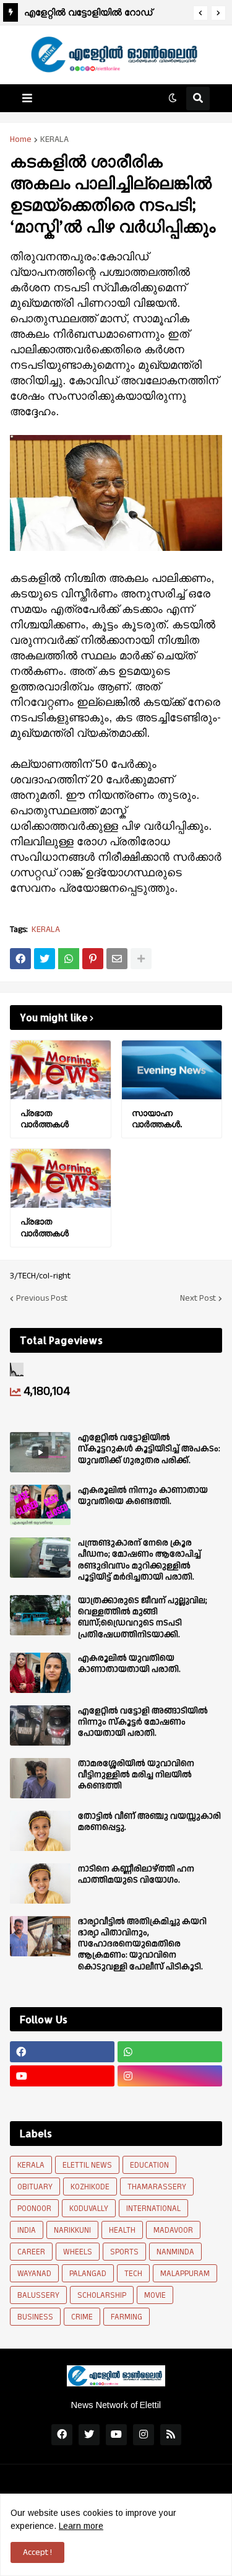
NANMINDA (175, 2252)
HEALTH (122, 2230)
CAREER (31, 2252)
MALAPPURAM (185, 2274)
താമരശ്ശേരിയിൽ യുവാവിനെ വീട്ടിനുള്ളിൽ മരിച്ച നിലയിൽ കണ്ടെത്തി (136, 1775)
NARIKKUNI (72, 2230)
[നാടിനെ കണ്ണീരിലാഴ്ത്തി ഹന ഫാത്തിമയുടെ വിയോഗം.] (40, 1884)
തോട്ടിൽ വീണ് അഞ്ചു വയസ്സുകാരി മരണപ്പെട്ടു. (149, 1822)
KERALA (54, 139)
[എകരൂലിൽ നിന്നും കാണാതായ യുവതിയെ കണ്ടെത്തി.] (40, 1505)
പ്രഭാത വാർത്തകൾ (75, 12)
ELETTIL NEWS (87, 2165)
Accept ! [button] (37, 2552)
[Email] (117, 959)
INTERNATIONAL (153, 2209)
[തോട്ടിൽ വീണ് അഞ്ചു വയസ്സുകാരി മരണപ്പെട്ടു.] (40, 1831)
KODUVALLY (89, 2209)
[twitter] (89, 2435)
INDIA (27, 2230)
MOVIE (155, 2295)
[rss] (171, 2435)
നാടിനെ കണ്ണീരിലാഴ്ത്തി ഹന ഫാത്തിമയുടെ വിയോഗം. (136, 1875)
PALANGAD (88, 2274)
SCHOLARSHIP (102, 2295)
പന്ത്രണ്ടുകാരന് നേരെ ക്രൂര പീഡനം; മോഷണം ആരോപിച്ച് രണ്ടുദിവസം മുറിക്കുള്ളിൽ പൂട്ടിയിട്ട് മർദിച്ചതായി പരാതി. (140, 1560)
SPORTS (124, 2252)
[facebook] (62, 2052)
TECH (133, 2274)
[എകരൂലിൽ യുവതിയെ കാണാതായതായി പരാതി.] (40, 1673)
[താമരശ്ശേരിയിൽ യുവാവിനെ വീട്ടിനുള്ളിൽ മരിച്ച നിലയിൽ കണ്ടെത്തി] (40, 1778)
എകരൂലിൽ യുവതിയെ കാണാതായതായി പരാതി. (129, 1664)
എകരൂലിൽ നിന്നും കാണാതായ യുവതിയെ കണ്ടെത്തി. (143, 1496)
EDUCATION (149, 2165)
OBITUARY (35, 2187)
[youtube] (62, 2076)
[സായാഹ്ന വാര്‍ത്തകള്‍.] (172, 1070)
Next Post (198, 1298)
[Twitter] (45, 959)
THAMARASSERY (157, 2187)
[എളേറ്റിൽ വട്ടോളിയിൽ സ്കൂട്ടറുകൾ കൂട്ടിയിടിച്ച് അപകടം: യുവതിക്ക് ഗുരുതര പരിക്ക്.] (40, 1452)
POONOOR (34, 2209)
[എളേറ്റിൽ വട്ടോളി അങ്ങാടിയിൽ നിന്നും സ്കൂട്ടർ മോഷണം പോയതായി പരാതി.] (40, 1725)
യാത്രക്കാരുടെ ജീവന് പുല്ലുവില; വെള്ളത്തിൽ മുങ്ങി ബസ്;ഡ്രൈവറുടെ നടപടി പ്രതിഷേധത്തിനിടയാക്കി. (143, 1618)
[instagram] (170, 2076)
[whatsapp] (170, 2052)
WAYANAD (34, 2274)
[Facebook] (20, 959)
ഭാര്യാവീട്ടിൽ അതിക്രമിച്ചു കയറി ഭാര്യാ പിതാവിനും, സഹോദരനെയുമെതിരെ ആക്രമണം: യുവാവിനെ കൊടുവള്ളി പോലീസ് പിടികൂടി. (142, 1944)
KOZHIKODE (90, 2187)
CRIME (82, 2317)
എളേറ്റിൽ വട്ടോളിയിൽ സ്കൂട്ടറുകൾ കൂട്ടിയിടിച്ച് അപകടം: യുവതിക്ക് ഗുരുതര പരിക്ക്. (149, 1449)
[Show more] (141, 959)
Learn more (81, 2526)
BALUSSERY (38, 2295)
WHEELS (78, 2252)
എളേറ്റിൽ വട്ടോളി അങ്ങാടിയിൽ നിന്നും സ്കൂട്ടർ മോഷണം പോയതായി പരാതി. (143, 1722)
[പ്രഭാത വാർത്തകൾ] (61, 1070)
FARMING (127, 2317)
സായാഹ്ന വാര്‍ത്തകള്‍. (157, 1118)
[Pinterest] (93, 959)
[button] (200, 13)
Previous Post (42, 1298)
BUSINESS (35, 2317)
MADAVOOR (173, 2230)
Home (21, 139)
